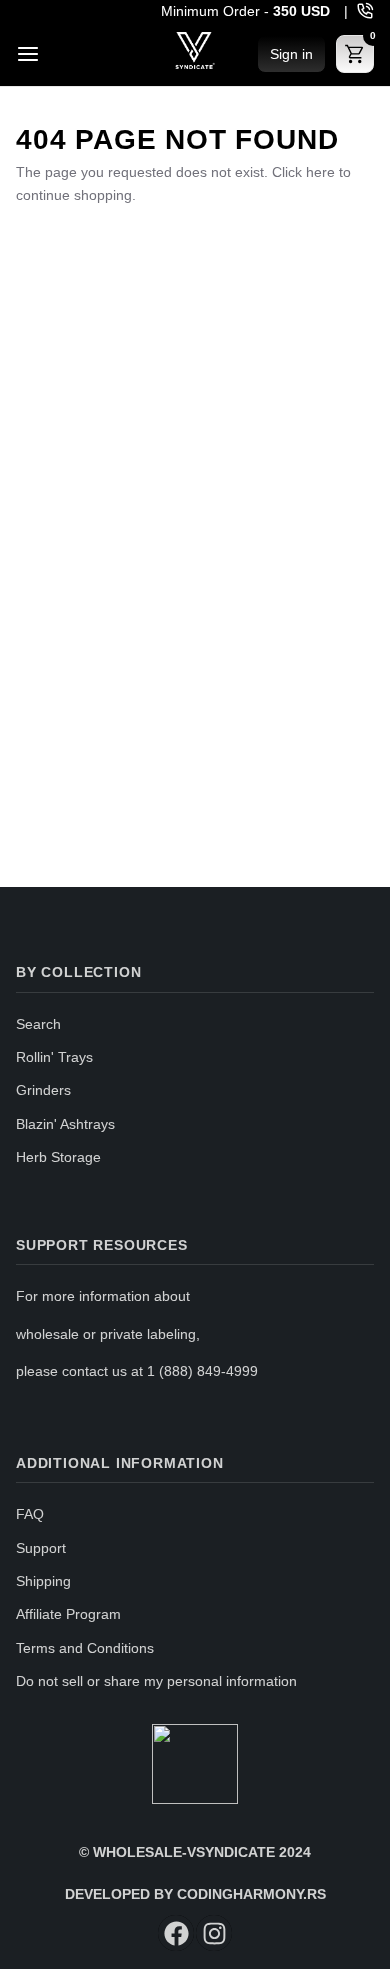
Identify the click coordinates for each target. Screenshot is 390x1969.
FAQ (30, 1514)
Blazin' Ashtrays (65, 1124)
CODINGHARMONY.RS (251, 1894)
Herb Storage (58, 1157)
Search (38, 1024)
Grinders (43, 1090)
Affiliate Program (68, 1614)
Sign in (291, 54)
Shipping (43, 1581)
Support (41, 1548)
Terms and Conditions (85, 1648)
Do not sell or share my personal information (156, 1681)
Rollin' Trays (54, 1057)
